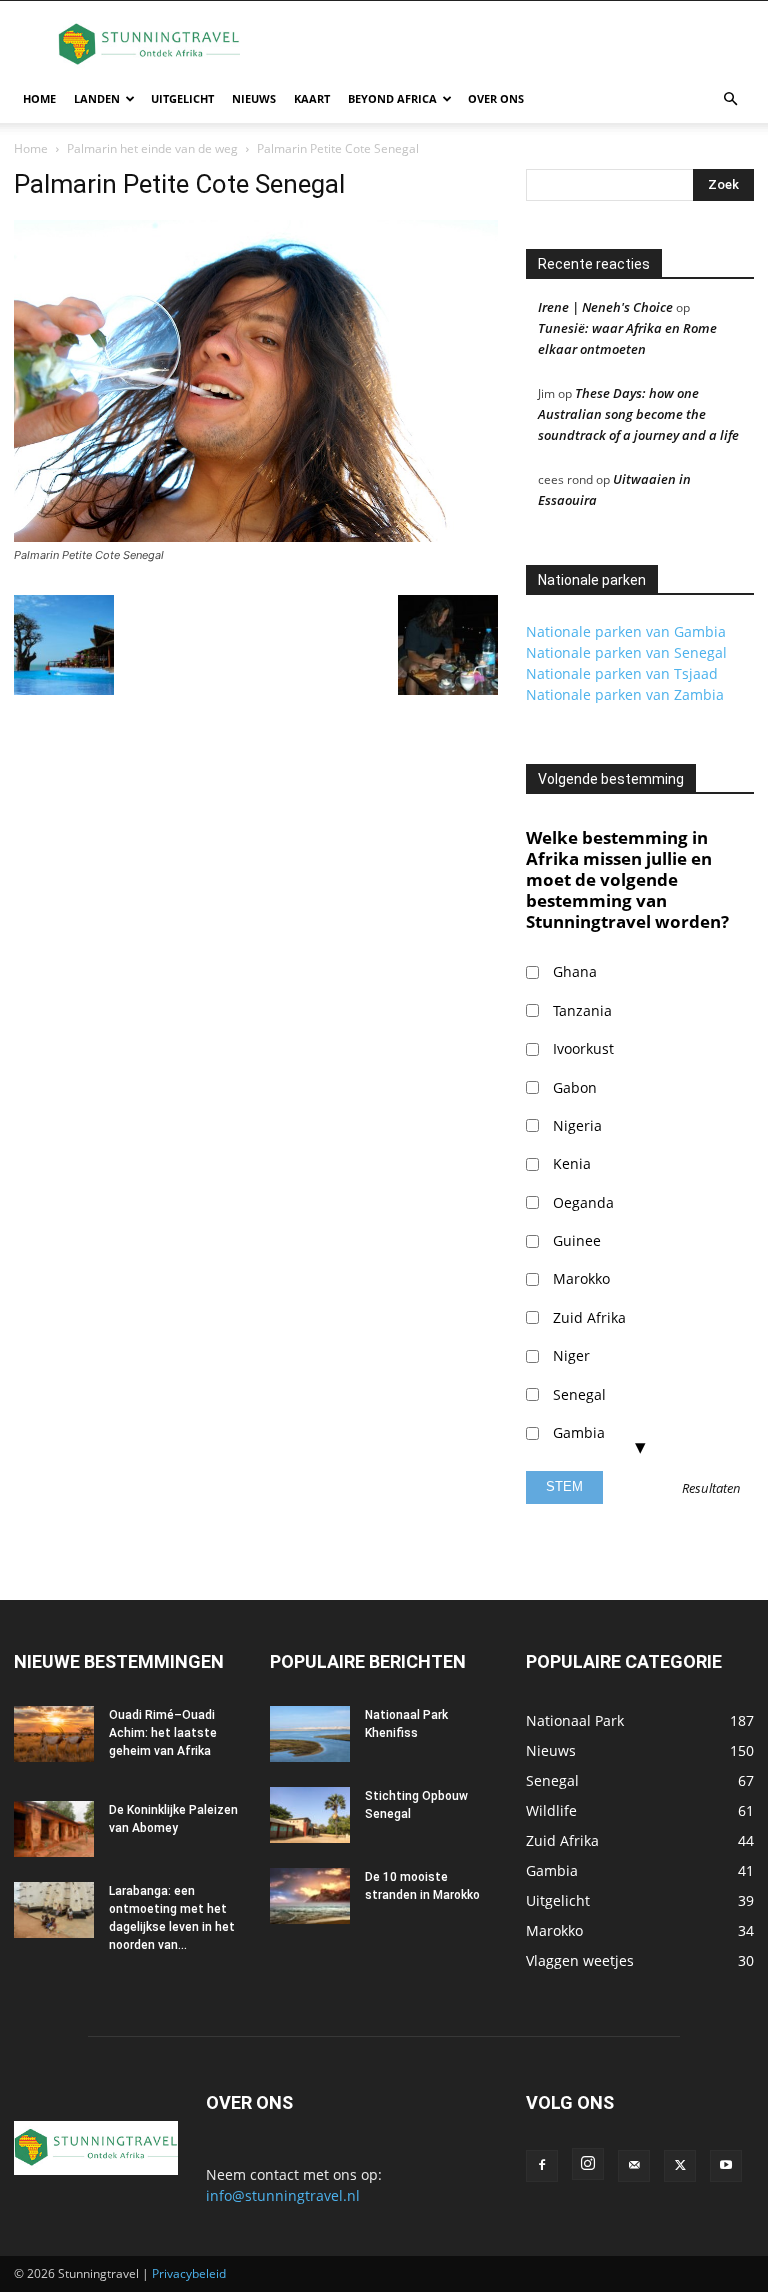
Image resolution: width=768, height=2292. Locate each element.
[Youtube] (726, 2166)
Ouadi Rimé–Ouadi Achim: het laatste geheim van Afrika (163, 1733)
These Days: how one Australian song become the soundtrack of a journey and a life (638, 414)
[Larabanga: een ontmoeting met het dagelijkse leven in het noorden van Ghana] (54, 1910)
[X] (680, 2166)
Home (39, 98)
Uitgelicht (182, 98)
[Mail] (634, 2166)
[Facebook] (542, 2166)
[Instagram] (588, 2164)
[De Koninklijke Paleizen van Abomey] (54, 1829)
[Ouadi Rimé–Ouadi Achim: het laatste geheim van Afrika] (54, 1734)
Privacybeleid (189, 2273)
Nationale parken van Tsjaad (622, 673)
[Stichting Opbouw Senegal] (310, 1815)
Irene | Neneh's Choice (605, 307)
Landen (97, 98)
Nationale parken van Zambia (625, 694)
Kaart (312, 98)
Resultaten (711, 1489)
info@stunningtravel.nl (283, 2195)
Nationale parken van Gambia (626, 631)
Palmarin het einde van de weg (152, 148)
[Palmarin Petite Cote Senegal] (256, 536)
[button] (730, 99)
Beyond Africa (392, 98)
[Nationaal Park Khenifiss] (310, 1734)
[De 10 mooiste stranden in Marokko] (310, 1896)
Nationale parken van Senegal (626, 652)
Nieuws (254, 98)
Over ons (496, 98)
